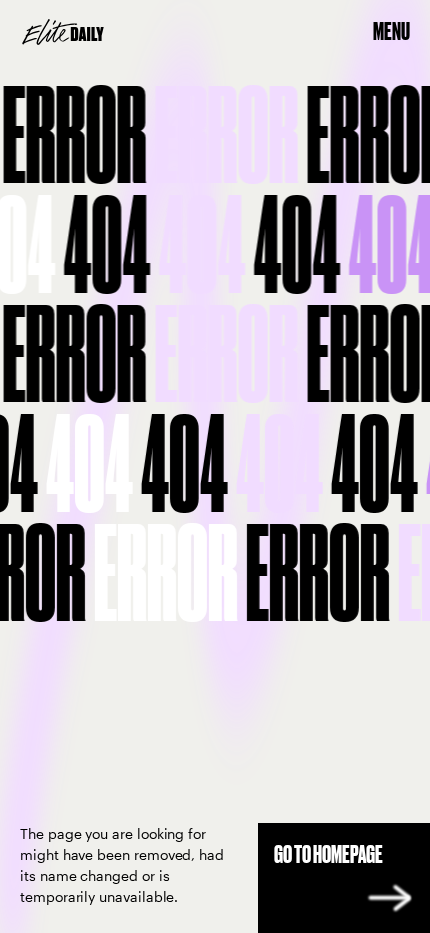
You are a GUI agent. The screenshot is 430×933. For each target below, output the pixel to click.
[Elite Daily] (63, 32)
